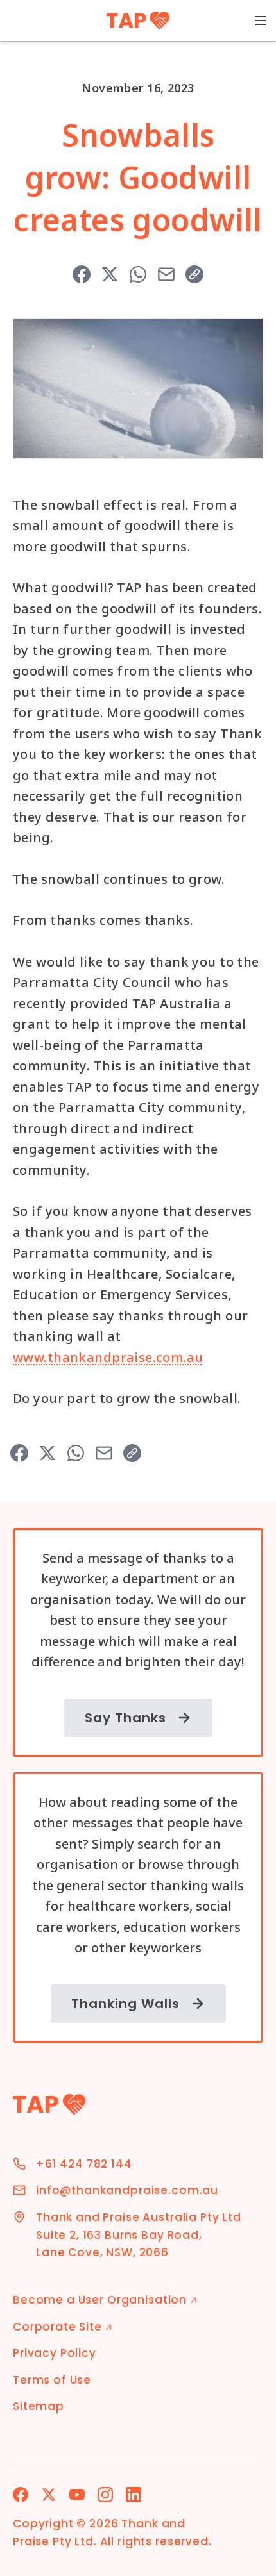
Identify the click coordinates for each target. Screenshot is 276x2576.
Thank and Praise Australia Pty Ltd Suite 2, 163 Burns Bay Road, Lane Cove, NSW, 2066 (139, 2235)
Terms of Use (52, 2380)
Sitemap (39, 2406)
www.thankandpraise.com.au (108, 1357)
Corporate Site (63, 2327)
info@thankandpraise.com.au (127, 2190)
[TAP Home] (138, 21)
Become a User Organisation (105, 2300)
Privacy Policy (55, 2353)
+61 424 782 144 (84, 2164)
